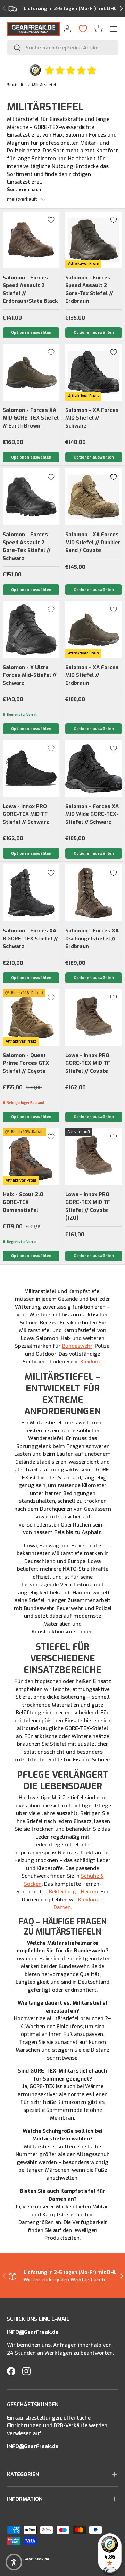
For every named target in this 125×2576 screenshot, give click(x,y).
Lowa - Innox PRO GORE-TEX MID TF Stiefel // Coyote (88, 1063)
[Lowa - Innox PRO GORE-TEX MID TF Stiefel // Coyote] (94, 1018)
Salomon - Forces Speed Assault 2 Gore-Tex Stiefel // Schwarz (27, 546)
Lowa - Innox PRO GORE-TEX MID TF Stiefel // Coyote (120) (88, 1206)
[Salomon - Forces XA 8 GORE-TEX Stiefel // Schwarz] (31, 893)
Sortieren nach (24, 189)
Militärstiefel (44, 85)
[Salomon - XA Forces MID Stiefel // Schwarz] (94, 372)
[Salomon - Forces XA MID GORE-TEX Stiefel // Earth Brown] (31, 372)
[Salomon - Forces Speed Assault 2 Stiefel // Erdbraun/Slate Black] (31, 240)
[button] (99, 29)
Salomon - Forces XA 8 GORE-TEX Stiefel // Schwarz (30, 939)
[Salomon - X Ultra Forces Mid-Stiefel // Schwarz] (31, 629)
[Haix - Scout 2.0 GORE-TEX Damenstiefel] (31, 1157)
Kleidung (91, 1362)
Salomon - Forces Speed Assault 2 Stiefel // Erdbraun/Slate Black (30, 290)
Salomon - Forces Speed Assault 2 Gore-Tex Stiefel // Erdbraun (89, 290)
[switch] (110, 2571)
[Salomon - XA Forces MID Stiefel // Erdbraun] (94, 629)
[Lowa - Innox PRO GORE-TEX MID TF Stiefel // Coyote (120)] (94, 1157)
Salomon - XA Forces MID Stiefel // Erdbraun (92, 675)
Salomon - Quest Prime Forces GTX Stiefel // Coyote (26, 1063)
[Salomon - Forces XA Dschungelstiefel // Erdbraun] (94, 893)
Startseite (16, 85)
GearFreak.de (36, 2559)
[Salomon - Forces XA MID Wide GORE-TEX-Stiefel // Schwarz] (94, 768)
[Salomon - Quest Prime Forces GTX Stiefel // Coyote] (31, 1018)
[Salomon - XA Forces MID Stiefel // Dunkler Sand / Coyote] (94, 497)
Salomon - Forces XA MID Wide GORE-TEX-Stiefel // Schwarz (92, 814)
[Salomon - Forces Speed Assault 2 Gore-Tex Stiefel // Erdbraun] (94, 240)
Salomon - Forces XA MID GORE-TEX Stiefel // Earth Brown (31, 418)
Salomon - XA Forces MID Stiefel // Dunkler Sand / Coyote (93, 542)
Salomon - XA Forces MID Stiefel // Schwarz (92, 418)
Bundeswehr (77, 1346)
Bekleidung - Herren (73, 1892)
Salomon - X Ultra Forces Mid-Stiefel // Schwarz (30, 675)
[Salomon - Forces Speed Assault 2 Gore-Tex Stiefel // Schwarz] (31, 497)
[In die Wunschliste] (51, 220)
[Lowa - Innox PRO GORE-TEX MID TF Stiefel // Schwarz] (31, 768)
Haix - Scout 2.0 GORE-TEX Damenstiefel (23, 1202)
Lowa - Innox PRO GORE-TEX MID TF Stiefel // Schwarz (26, 814)
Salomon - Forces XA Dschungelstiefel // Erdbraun (92, 939)
